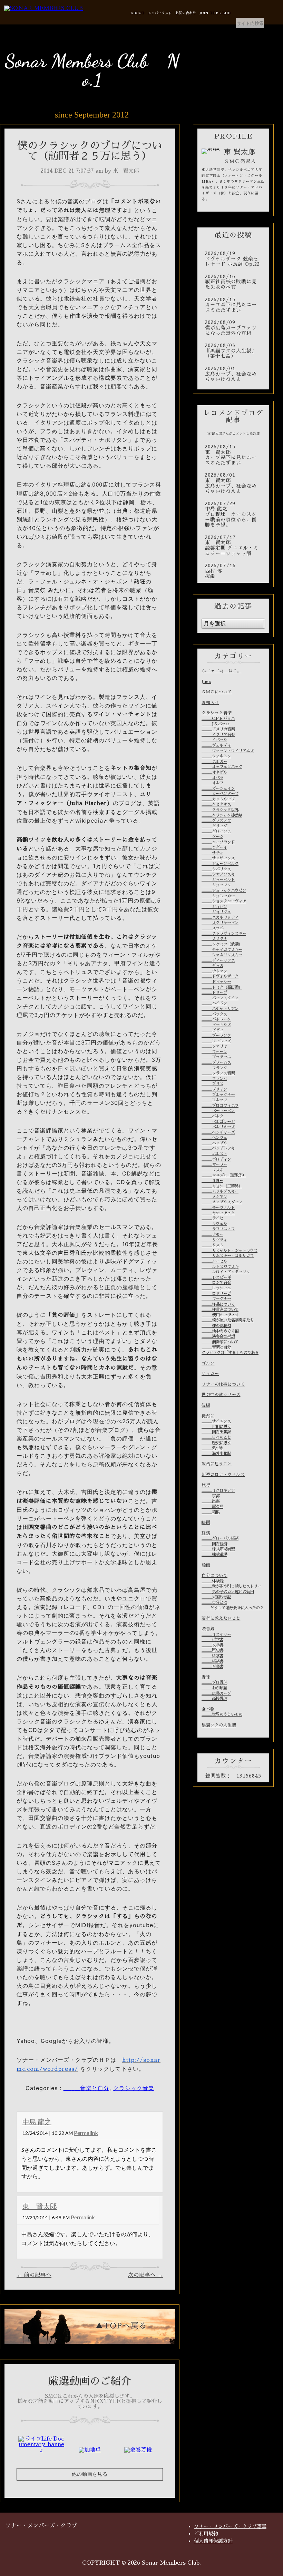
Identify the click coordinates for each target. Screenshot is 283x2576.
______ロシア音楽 (216, 1283)
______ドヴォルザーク (220, 976)
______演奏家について (220, 1342)
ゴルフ (208, 1363)
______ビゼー (212, 1030)
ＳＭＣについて (217, 692)
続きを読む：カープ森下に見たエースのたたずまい (233, 305)
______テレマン (214, 971)
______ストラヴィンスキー (224, 934)
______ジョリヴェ (216, 912)
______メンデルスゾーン (222, 1202)
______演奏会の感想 (218, 1336)
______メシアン (214, 1197)
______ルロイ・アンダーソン (226, 1272)
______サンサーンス (218, 858)
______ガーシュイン (218, 788)
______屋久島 (212, 1507)
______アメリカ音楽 (218, 729)
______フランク (214, 1068)
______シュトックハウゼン (224, 890)
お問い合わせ (186, 13)
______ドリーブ (214, 992)
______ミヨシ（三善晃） (222, 1186)
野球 (206, 1677)
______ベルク (212, 1116)
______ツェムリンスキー (222, 955)
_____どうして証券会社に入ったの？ (232, 1608)
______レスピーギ (216, 1277)
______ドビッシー (216, 982)
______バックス (214, 1014)
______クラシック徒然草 (222, 815)
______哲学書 (212, 1640)
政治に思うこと (217, 1464)
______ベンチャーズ (218, 1132)
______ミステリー (216, 1635)
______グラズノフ (216, 821)
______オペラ (212, 778)
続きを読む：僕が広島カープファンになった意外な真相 (233, 328)
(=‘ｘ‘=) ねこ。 (222, 671)
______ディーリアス (218, 960)
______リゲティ (214, 1240)
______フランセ (214, 1079)
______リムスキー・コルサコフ (228, 1256)
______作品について (218, 1304)
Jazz (206, 682)
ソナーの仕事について (223, 1384)
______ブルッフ (214, 1100)
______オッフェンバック (222, 767)
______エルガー (214, 762)
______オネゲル (214, 772)
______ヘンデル (214, 1143)
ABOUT (137, 13)
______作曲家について (220, 1310)
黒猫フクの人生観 (219, 1725)
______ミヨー (212, 1181)
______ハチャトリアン (220, 1009)
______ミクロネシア (218, 1490)
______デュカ (212, 966)
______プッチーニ (216, 1057)
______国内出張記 (216, 1432)
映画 (206, 1523)
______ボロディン (216, 1159)
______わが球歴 (214, 1688)
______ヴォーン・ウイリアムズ (228, 751)
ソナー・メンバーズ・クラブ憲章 (230, 2526)
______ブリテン (214, 1089)
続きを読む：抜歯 (233, 571)
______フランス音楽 (218, 1073)
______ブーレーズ (216, 1041)
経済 (206, 1533)
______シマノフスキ (218, 874)
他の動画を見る (90, 2474)
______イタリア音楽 (218, 735)
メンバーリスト (160, 13)
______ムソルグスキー (220, 1191)
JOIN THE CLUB (215, 13)
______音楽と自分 (86, 2088)
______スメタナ (214, 939)
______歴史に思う (216, 1443)
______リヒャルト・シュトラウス (230, 1251)
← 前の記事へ (34, 2275)
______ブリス (212, 1084)
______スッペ (212, 928)
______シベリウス (216, 869)
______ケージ (212, 837)
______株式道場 (214, 1555)
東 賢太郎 (40, 2206)
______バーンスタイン (220, 998)
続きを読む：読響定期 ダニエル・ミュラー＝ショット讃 (233, 546)
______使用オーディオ (220, 1315)
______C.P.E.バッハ (218, 719)
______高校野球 (214, 1699)
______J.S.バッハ (215, 724)
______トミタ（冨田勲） (222, 987)
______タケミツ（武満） (222, 944)
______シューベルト (218, 880)
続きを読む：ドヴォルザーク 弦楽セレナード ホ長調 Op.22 (233, 259)
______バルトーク (216, 1019)
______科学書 (212, 1656)
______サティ (212, 853)
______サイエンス (216, 1421)
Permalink (86, 2133)
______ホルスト (214, 1154)
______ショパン (214, 907)
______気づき (212, 1448)
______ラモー (212, 1234)
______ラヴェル (214, 1224)
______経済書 (212, 1661)
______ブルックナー (218, 1095)
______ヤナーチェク (218, 1213)
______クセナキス (216, 804)
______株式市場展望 (218, 1549)
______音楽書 (212, 1667)
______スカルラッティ (220, 917)
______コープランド (218, 842)
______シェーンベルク (220, 864)
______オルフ (212, 783)
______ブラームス (216, 1062)
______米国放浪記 (216, 1597)
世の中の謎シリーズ (221, 1395)
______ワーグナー (216, 1299)
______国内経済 (214, 1544)
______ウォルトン (216, 756)
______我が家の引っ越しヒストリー (231, 1586)
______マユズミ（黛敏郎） (224, 1175)
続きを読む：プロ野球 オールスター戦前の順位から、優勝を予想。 (233, 515)
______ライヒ (212, 1218)
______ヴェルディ (216, 745)
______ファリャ (214, 1046)
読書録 (208, 1629)
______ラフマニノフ (218, 1229)
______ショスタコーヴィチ (224, 901)
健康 (206, 1405)
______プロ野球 (214, 1682)
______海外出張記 (216, 1454)
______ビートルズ (216, 1025)
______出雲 (211, 1501)
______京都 (211, 1496)
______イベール (214, 740)
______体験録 (212, 1581)
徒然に (208, 1416)
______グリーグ (214, 826)
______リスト (212, 1245)
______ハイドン (214, 1003)
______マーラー (214, 1164)
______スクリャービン (220, 923)
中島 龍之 (37, 2121)
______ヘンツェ (214, 1138)
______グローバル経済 (220, 1538)
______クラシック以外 (220, 810)
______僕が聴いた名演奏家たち (228, 1320)
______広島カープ (216, 1693)
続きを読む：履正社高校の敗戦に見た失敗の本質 (233, 282)
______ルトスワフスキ (220, 1267)
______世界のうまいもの (222, 1714)
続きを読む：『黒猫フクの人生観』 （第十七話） (233, 351)
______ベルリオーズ (218, 1127)
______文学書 (212, 1645)
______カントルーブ (218, 799)
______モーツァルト (218, 1208)
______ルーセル (214, 1261)
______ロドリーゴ (216, 1294)
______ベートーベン (218, 1111)
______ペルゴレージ (218, 1122)
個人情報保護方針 (213, 2541)
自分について (214, 1576)
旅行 (206, 1485)
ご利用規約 (206, 2534)
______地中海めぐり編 (220, 1331)
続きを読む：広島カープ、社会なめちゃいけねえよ (233, 374)
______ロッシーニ (216, 1288)
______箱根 (211, 1512)
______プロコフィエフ (220, 1106)
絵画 (206, 1565)
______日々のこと (216, 1437)
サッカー (210, 1374)
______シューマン (216, 885)
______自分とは (214, 1602)
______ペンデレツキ (218, 1148)
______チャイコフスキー (222, 950)
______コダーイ (214, 847)
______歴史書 (212, 1650)
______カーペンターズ (220, 794)
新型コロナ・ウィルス (223, 1475)
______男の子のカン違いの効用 (228, 1592)
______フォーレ (214, 1052)
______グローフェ (216, 831)
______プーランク (216, 1036)
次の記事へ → (145, 2275)
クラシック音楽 (134, 2088)
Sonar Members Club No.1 (92, 70)
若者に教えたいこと (221, 1618)
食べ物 (208, 1709)
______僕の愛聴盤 (216, 1326)
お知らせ (210, 703)
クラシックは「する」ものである (230, 1353)
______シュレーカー (218, 896)
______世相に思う (216, 1427)
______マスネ (212, 1170)
